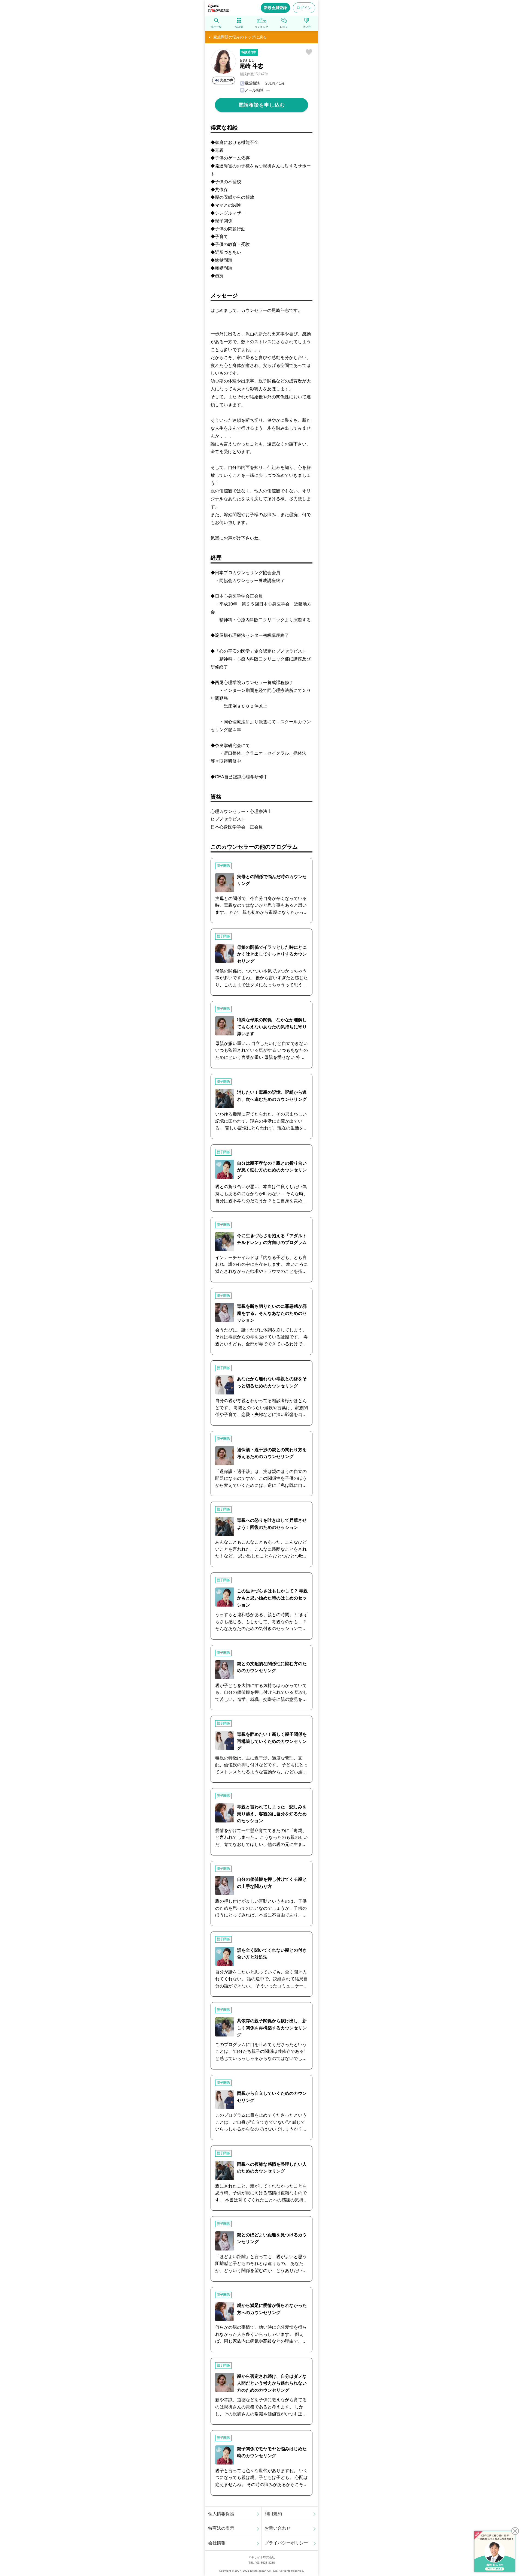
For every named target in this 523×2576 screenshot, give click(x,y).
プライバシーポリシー (286, 2543)
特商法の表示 (221, 2528)
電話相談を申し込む (262, 105)
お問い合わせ (278, 2528)
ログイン (304, 8)
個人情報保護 (221, 2514)
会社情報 (217, 2543)
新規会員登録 (275, 8)
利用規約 (273, 2514)
